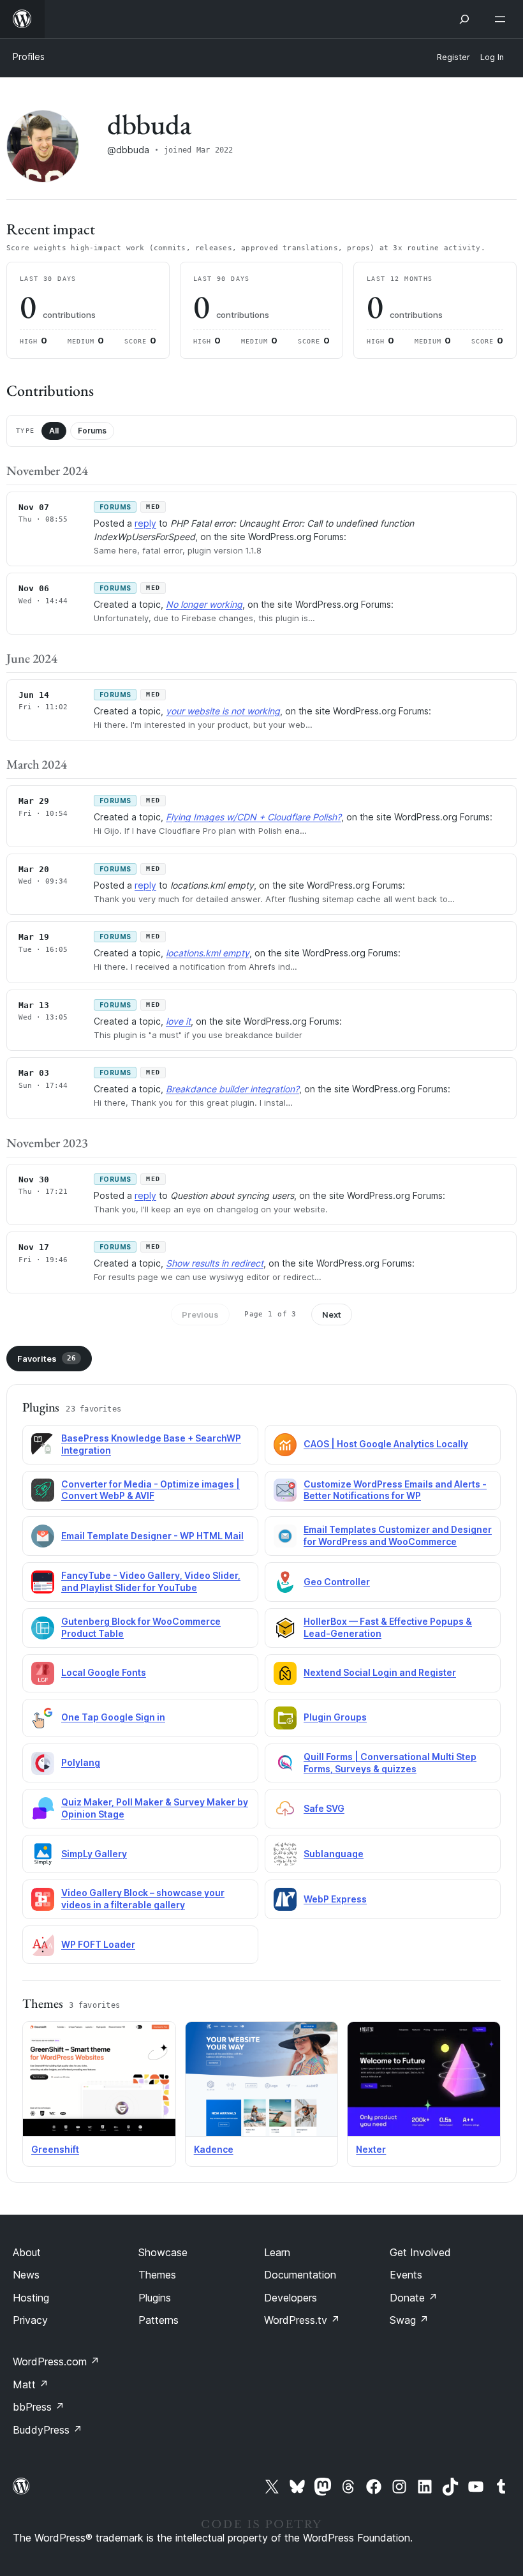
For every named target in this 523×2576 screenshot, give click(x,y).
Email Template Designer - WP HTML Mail (152, 1536)
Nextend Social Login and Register (380, 1672)
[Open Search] (464, 19)
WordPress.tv (302, 2320)
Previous (200, 1314)
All (54, 431)
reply (145, 523)
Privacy (30, 2320)
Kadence (214, 2149)
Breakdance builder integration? (232, 1089)
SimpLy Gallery (94, 1854)
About (27, 2252)
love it (178, 1021)
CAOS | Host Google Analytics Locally (386, 1444)
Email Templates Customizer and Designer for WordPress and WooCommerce (398, 1535)
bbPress (39, 2407)
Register (453, 57)
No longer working (204, 604)
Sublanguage (334, 1854)
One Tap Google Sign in (113, 1717)
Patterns (158, 2320)
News (26, 2275)
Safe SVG (324, 1808)
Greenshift (55, 2149)
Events (406, 2275)
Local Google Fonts (104, 1672)
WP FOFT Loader (98, 1944)
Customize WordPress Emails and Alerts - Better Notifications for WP (395, 1490)
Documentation (300, 2275)
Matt (31, 2384)
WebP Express (335, 1899)
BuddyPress (48, 2430)
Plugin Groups (335, 1717)
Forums (92, 431)
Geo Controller (337, 1582)
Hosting (31, 2298)
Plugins (155, 2298)
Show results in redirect (215, 1263)
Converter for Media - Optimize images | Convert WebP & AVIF (151, 1490)
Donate (414, 2298)
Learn (277, 2252)
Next (332, 1314)
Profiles (29, 56)
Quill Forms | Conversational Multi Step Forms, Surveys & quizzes (390, 1763)
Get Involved (420, 2252)
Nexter (371, 2149)
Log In (492, 57)
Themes (157, 2275)
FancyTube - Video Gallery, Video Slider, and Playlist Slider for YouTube (151, 1581)
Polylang (81, 1762)
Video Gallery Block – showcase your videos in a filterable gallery (143, 1899)
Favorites (47, 1359)
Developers (291, 2298)
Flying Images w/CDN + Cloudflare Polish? (254, 817)
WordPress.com (56, 2361)
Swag (409, 2320)
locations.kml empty (208, 953)
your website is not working (223, 711)
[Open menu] (503, 19)
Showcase (163, 2252)
